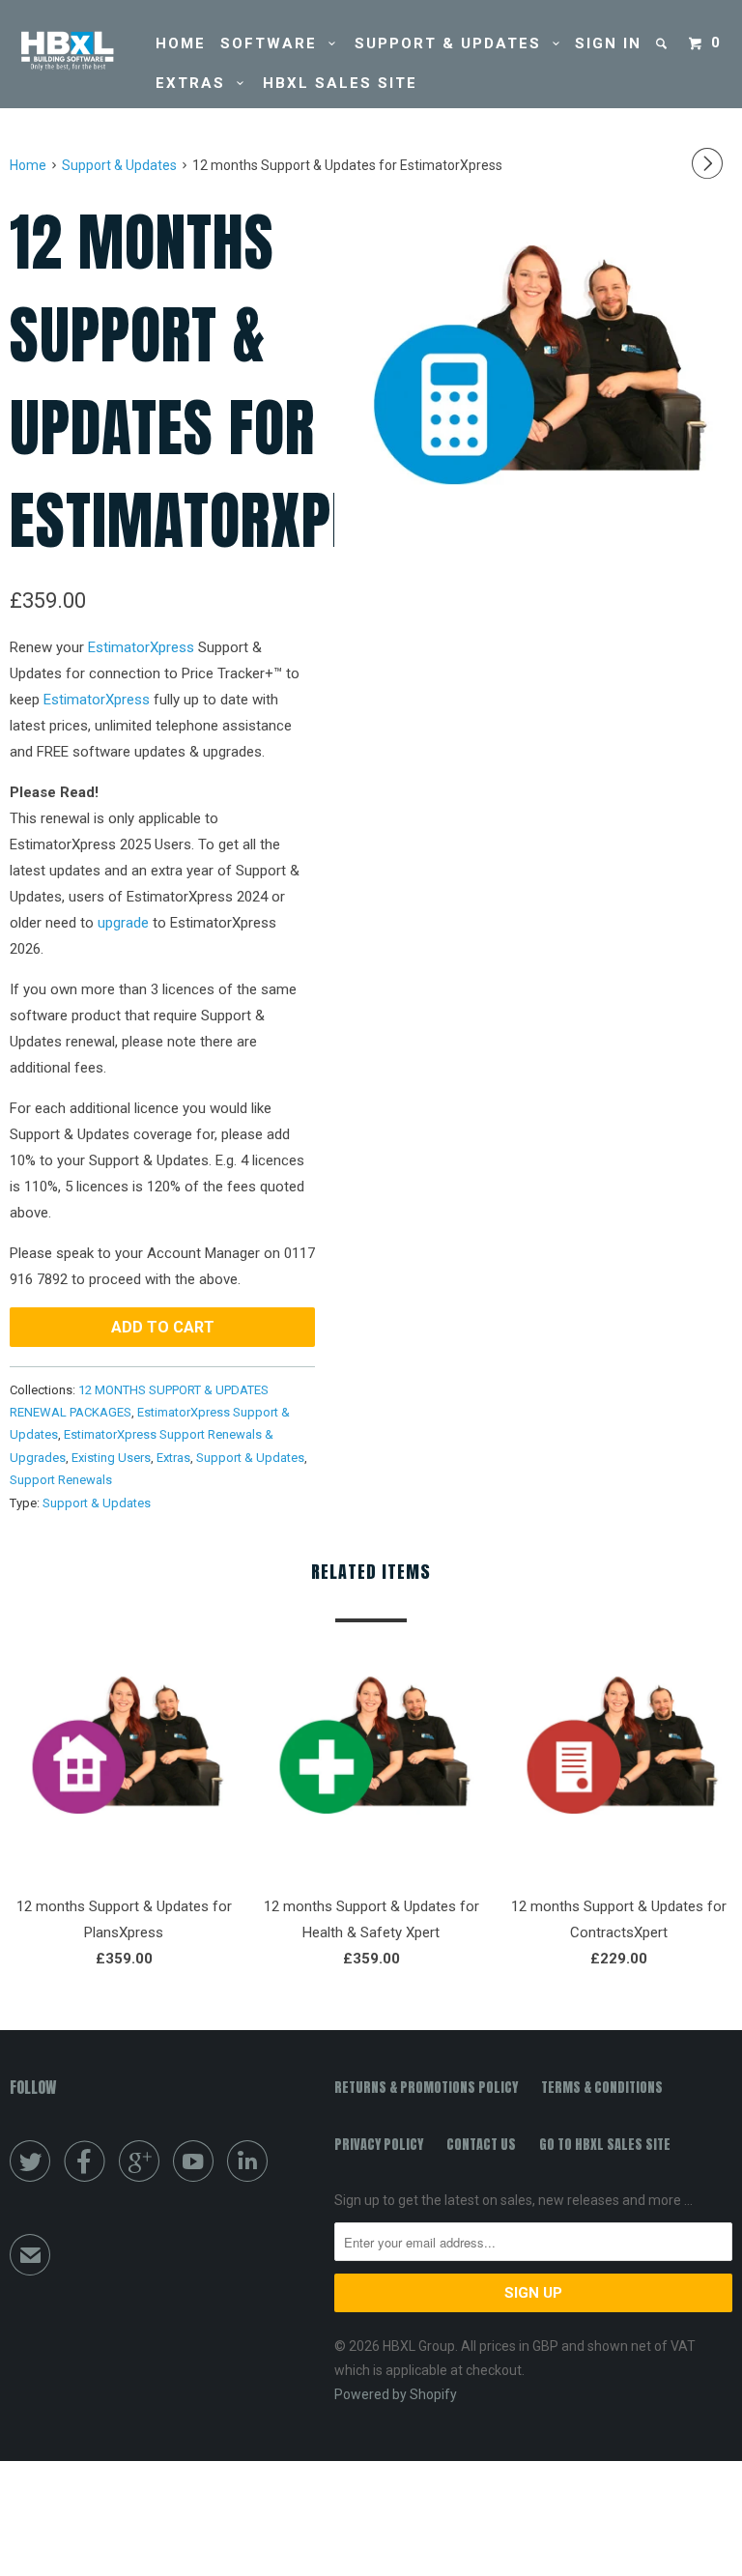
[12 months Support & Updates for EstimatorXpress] (533, 391)
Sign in (608, 43)
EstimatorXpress (141, 647)
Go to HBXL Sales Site (605, 2145)
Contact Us (481, 2145)
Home (181, 43)
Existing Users (111, 1458)
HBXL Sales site (340, 83)
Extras (196, 83)
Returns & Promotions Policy (426, 2088)
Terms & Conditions (602, 2088)
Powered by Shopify (396, 2394)
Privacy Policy (379, 2145)
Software (274, 43)
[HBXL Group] (70, 51)
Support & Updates (454, 43)
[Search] (664, 44)
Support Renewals (61, 1480)
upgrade (123, 923)
